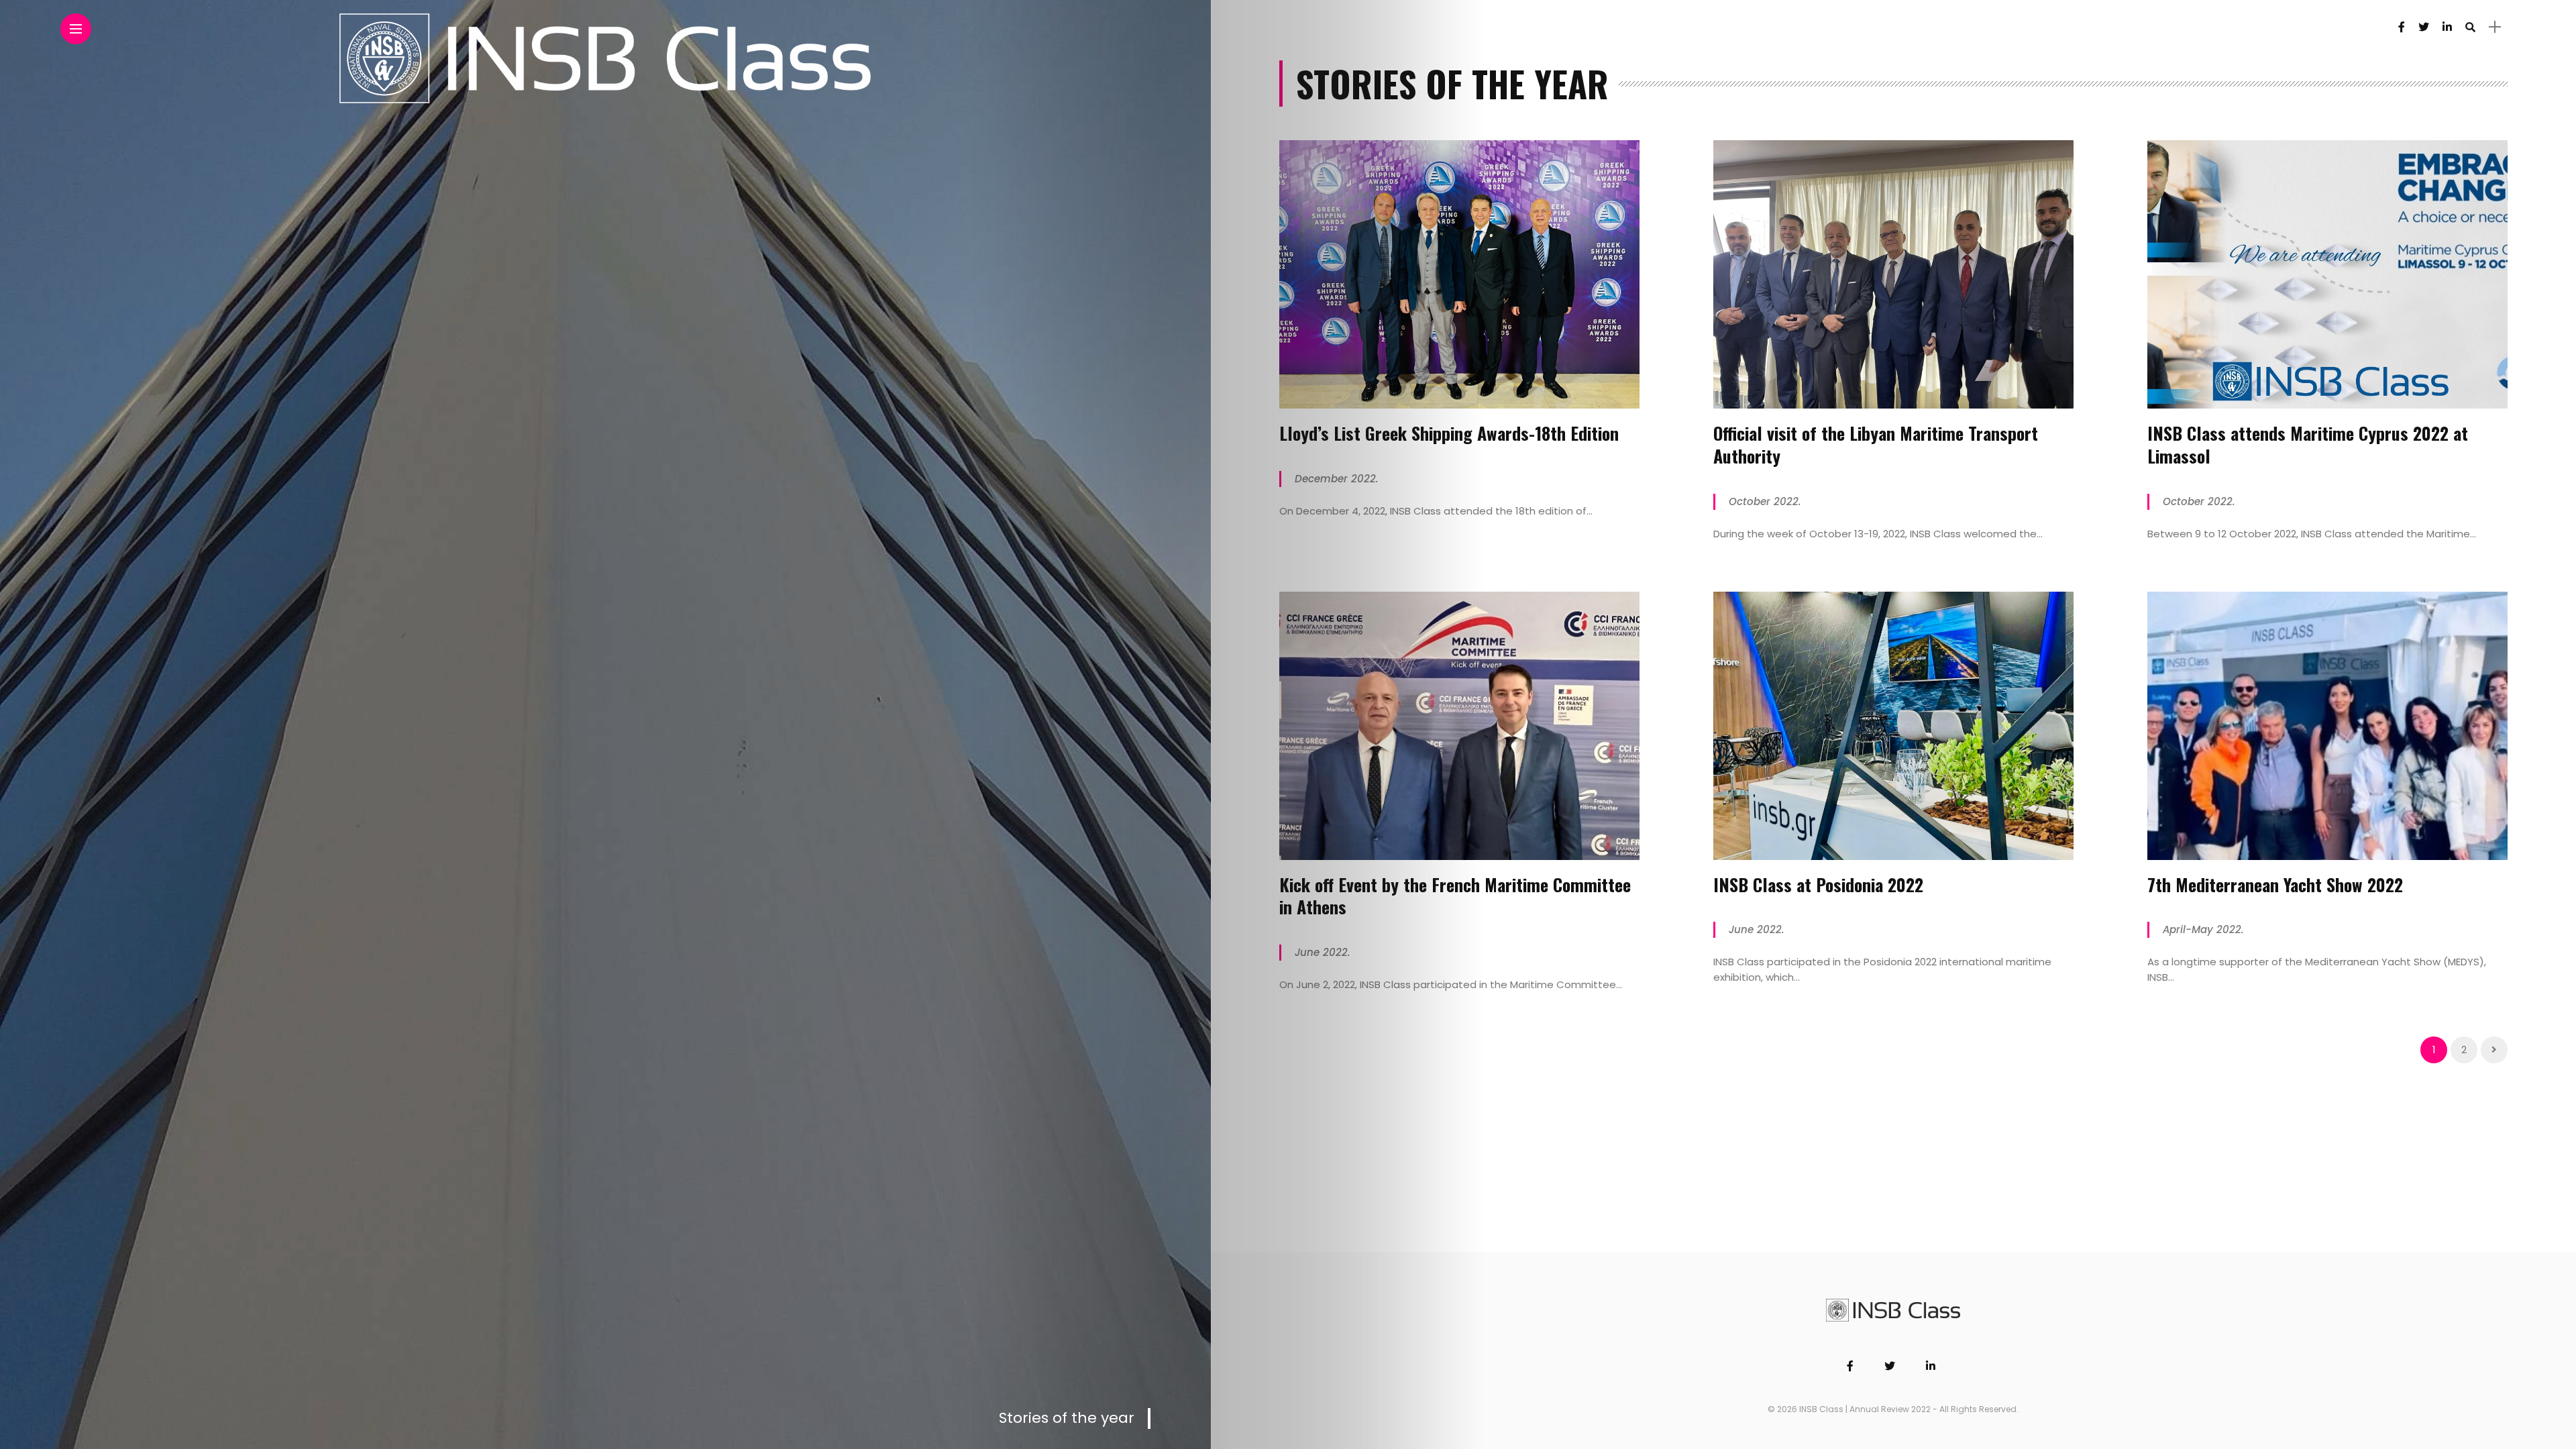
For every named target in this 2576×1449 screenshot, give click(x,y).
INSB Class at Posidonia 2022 (1818, 884)
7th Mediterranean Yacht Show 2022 (2275, 884)
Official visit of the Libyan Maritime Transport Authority (1876, 444)
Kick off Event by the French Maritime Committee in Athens (1455, 896)
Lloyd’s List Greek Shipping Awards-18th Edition (1449, 433)
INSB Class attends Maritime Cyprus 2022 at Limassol (2308, 444)
